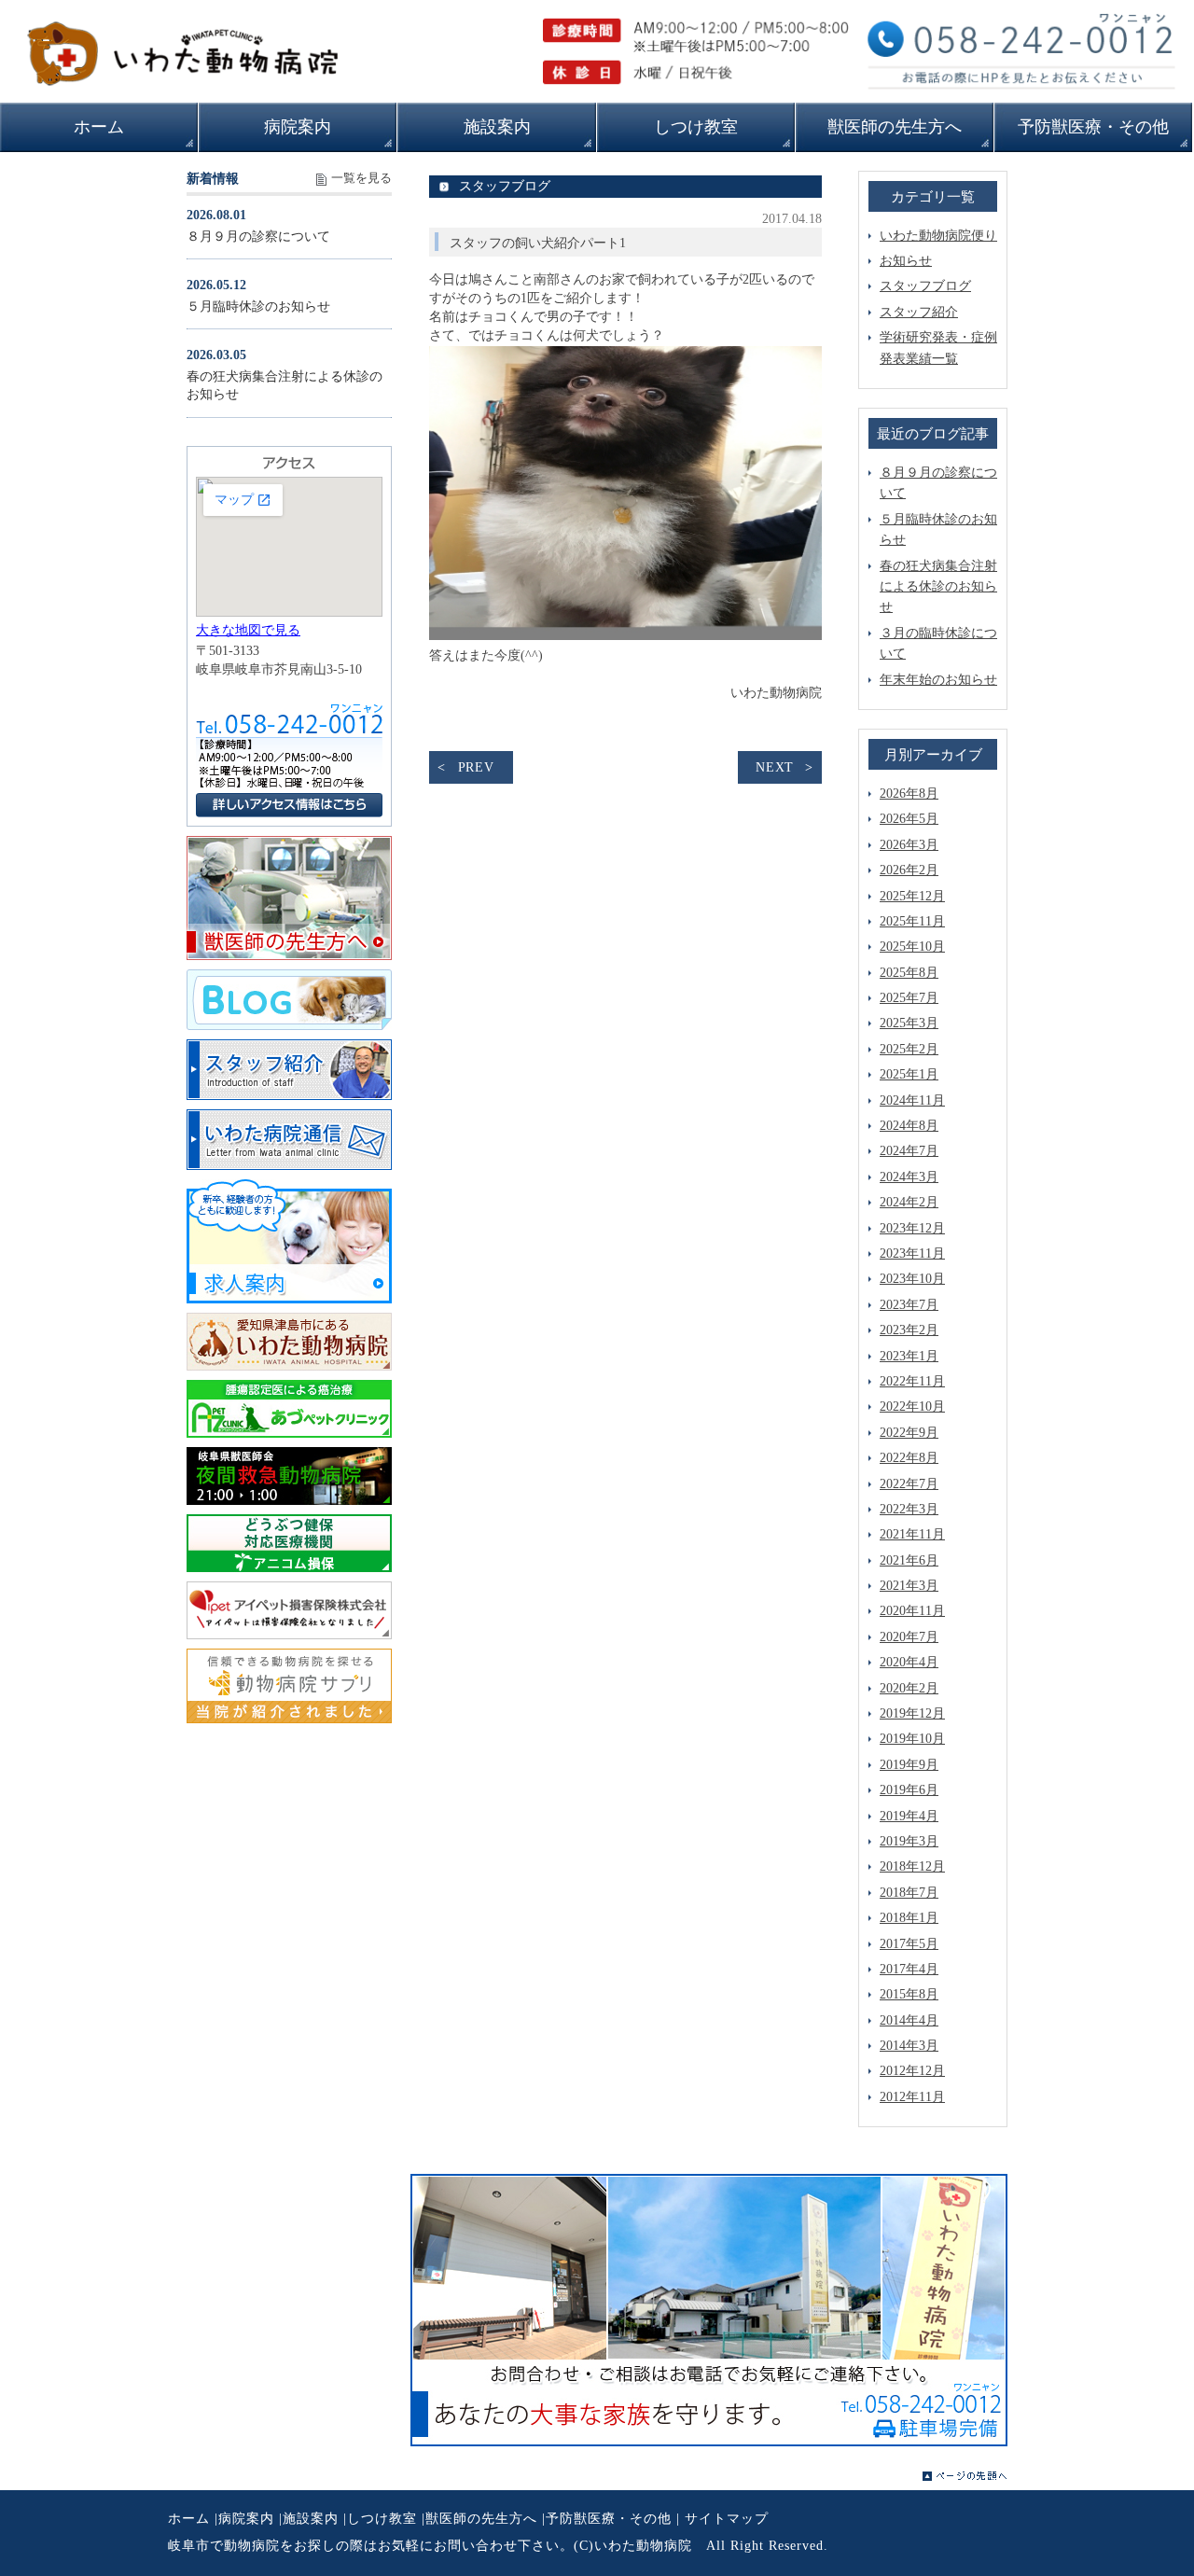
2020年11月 (912, 1611)
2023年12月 (912, 1228)
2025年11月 (912, 921)
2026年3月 (909, 845)
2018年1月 (909, 1918)
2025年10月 (912, 947)
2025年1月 (909, 1074)
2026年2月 (909, 870)
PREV (476, 767)
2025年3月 (909, 1023)
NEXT (775, 767)
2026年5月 (909, 819)
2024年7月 (909, 1151)
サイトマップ (727, 2519)
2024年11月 (912, 1100)
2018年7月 (909, 1893)
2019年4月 (909, 1816)
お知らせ (906, 261)
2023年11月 (912, 1253)
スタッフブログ (925, 286)
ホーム (189, 2519)
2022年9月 (909, 1433)
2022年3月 (909, 1509)
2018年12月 (912, 1866)
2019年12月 (912, 1713)
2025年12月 (912, 896)
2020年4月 (909, 1662)
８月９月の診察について (258, 237)
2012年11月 (912, 2097)
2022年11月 (912, 1381)
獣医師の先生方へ (481, 2519)
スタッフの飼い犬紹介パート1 (538, 243)
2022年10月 (912, 1406)
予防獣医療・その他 (609, 2519)
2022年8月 (909, 1458)
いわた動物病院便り (938, 236)
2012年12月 (912, 2071)
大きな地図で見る (248, 630)
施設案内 (311, 2519)
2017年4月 (909, 1969)
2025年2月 (909, 1049)
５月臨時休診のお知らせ (258, 306)
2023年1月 (909, 1356)
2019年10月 (912, 1739)
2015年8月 (909, 1994)
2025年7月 (909, 998)
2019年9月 (909, 1765)
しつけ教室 (382, 2519)
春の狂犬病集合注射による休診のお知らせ (938, 587)
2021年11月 (912, 1534)
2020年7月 (909, 1637)
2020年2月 (909, 1688)
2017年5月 (909, 1944)
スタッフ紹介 (919, 312)
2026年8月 (909, 794)
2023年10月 (912, 1279)
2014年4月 (909, 2020)
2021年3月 (909, 1586)
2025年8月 (909, 973)
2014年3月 (909, 2046)
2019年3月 (909, 1841)
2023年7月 (909, 1305)
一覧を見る (361, 178)
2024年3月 (909, 1177)
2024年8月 (909, 1126)
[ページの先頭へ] (965, 2476)
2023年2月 (909, 1330)
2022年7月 (909, 1484)
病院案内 (246, 2519)
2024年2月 (909, 1202)
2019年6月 (909, 1790)
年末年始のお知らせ (938, 680)
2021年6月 (909, 1560)
